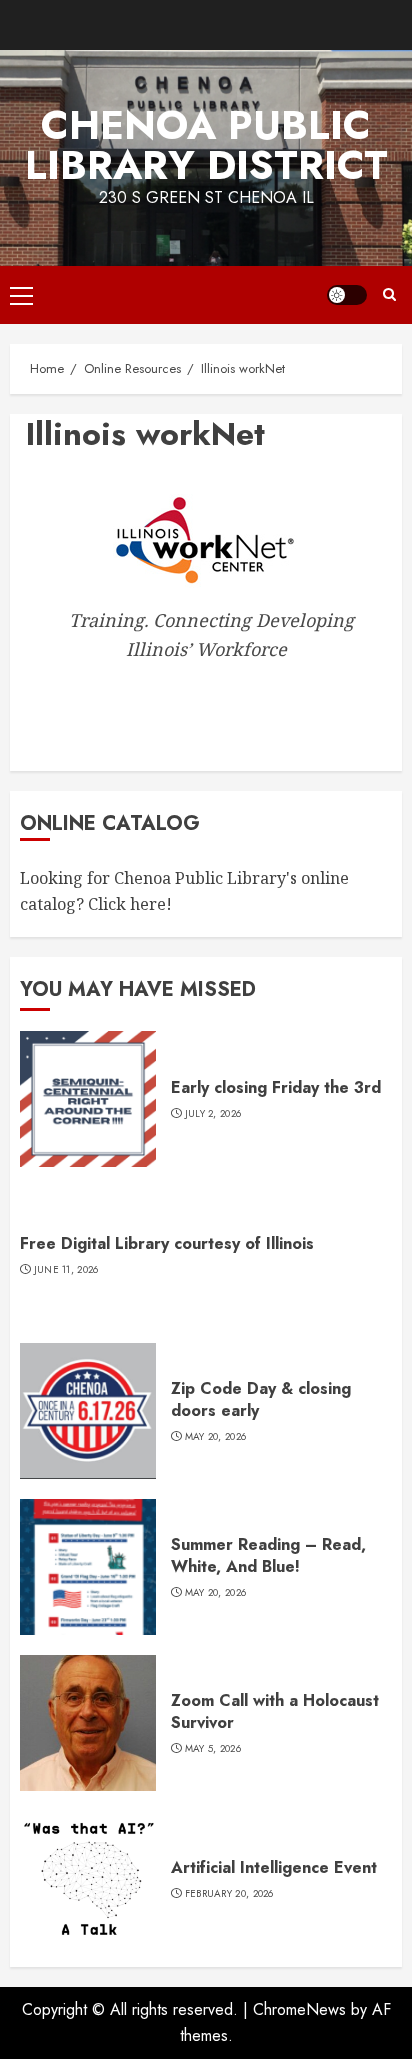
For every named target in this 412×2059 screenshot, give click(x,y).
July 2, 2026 (213, 1114)
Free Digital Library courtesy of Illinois (167, 1243)
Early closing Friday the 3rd (276, 1087)
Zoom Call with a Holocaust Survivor (275, 1711)
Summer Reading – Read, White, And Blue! (268, 1555)
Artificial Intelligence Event (274, 1867)
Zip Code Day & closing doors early (261, 1399)
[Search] (389, 295)
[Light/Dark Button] (347, 295)
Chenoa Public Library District (206, 145)
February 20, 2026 (229, 1894)
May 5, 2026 (213, 1749)
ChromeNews (299, 2009)
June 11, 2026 (66, 1270)
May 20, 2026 (216, 1437)
